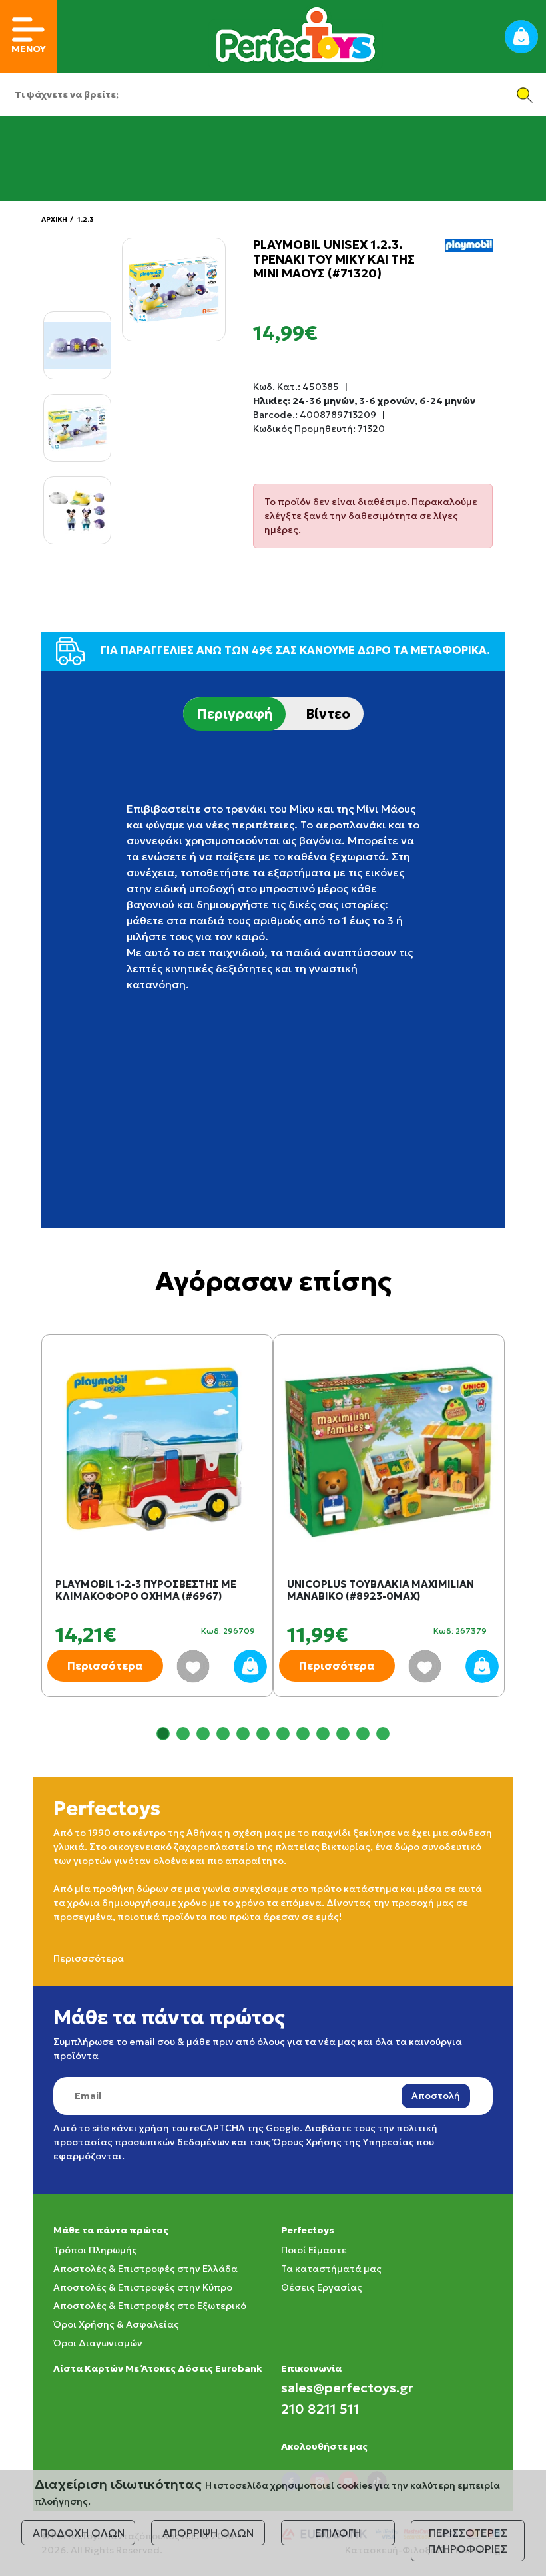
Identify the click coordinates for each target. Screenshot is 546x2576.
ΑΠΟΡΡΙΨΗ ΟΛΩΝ (208, 2533)
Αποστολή (436, 2096)
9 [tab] (323, 1734)
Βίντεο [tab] (328, 714)
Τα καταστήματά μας (331, 2269)
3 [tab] (203, 1734)
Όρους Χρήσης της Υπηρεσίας (344, 2142)
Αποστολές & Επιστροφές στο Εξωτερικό (150, 2306)
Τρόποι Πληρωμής (95, 2250)
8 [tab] (303, 1734)
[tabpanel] (157, 1529)
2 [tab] (183, 1734)
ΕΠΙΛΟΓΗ (338, 2533)
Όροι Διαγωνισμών (98, 2343)
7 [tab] (283, 1734)
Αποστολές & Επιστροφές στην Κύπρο (143, 2287)
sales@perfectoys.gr (347, 2388)
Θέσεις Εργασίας (322, 2287)
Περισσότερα (105, 1666)
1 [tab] (163, 1734)
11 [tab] (363, 1734)
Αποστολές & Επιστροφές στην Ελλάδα (145, 2269)
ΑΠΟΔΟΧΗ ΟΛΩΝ (79, 2533)
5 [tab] (243, 1734)
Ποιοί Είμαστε (314, 2250)
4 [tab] (223, 1734)
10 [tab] (343, 1734)
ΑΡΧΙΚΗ (54, 219)
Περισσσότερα (89, 1958)
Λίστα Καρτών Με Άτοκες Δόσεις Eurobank (157, 2368)
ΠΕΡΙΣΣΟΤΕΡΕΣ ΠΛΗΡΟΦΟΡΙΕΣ (468, 2541)
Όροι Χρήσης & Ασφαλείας (116, 2324)
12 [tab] (383, 1734)
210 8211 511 (320, 2409)
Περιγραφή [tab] (234, 714)
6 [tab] (263, 1734)
